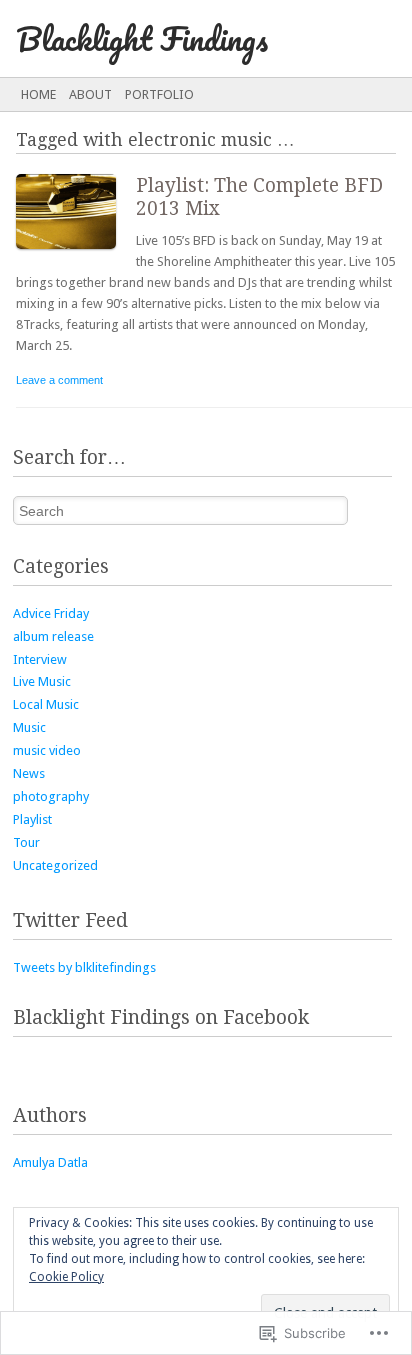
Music (29, 727)
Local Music (46, 704)
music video (47, 750)
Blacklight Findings (142, 38)
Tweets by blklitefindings (84, 967)
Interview (40, 659)
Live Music (42, 681)
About (90, 94)
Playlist (32, 819)
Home (38, 94)
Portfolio (159, 94)
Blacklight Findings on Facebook (161, 1017)
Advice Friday (51, 613)
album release (53, 636)
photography (51, 796)
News (29, 773)
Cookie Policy (66, 1277)
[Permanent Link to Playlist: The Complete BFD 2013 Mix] (76, 253)
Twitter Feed (70, 920)
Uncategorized (55, 865)
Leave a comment (59, 380)
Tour (26, 842)
